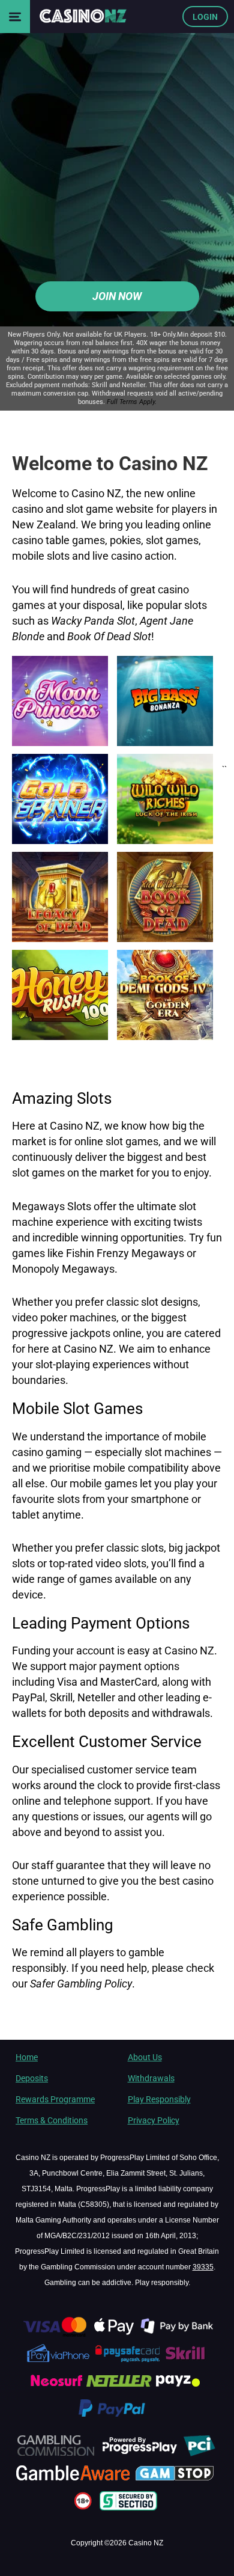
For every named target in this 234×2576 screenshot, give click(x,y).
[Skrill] (186, 2362)
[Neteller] (119, 2390)
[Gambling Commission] (55, 2454)
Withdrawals (151, 2078)
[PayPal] (117, 2417)
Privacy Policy (154, 2120)
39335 (203, 2267)
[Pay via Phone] (59, 2362)
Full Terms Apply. (132, 402)
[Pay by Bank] (178, 2334)
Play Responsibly (159, 2099)
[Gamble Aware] (74, 2482)
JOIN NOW (117, 296)
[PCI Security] (199, 2454)
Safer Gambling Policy (81, 1984)
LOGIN (205, 17)
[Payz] (179, 2390)
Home (27, 2057)
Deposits (32, 2078)
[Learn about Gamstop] (176, 2482)
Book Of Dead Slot (109, 636)
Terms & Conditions (52, 2120)
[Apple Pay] (115, 2334)
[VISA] (54, 2334)
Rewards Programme (55, 2099)
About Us (145, 2057)
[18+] (85, 2509)
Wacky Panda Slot (93, 620)
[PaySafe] (128, 2362)
